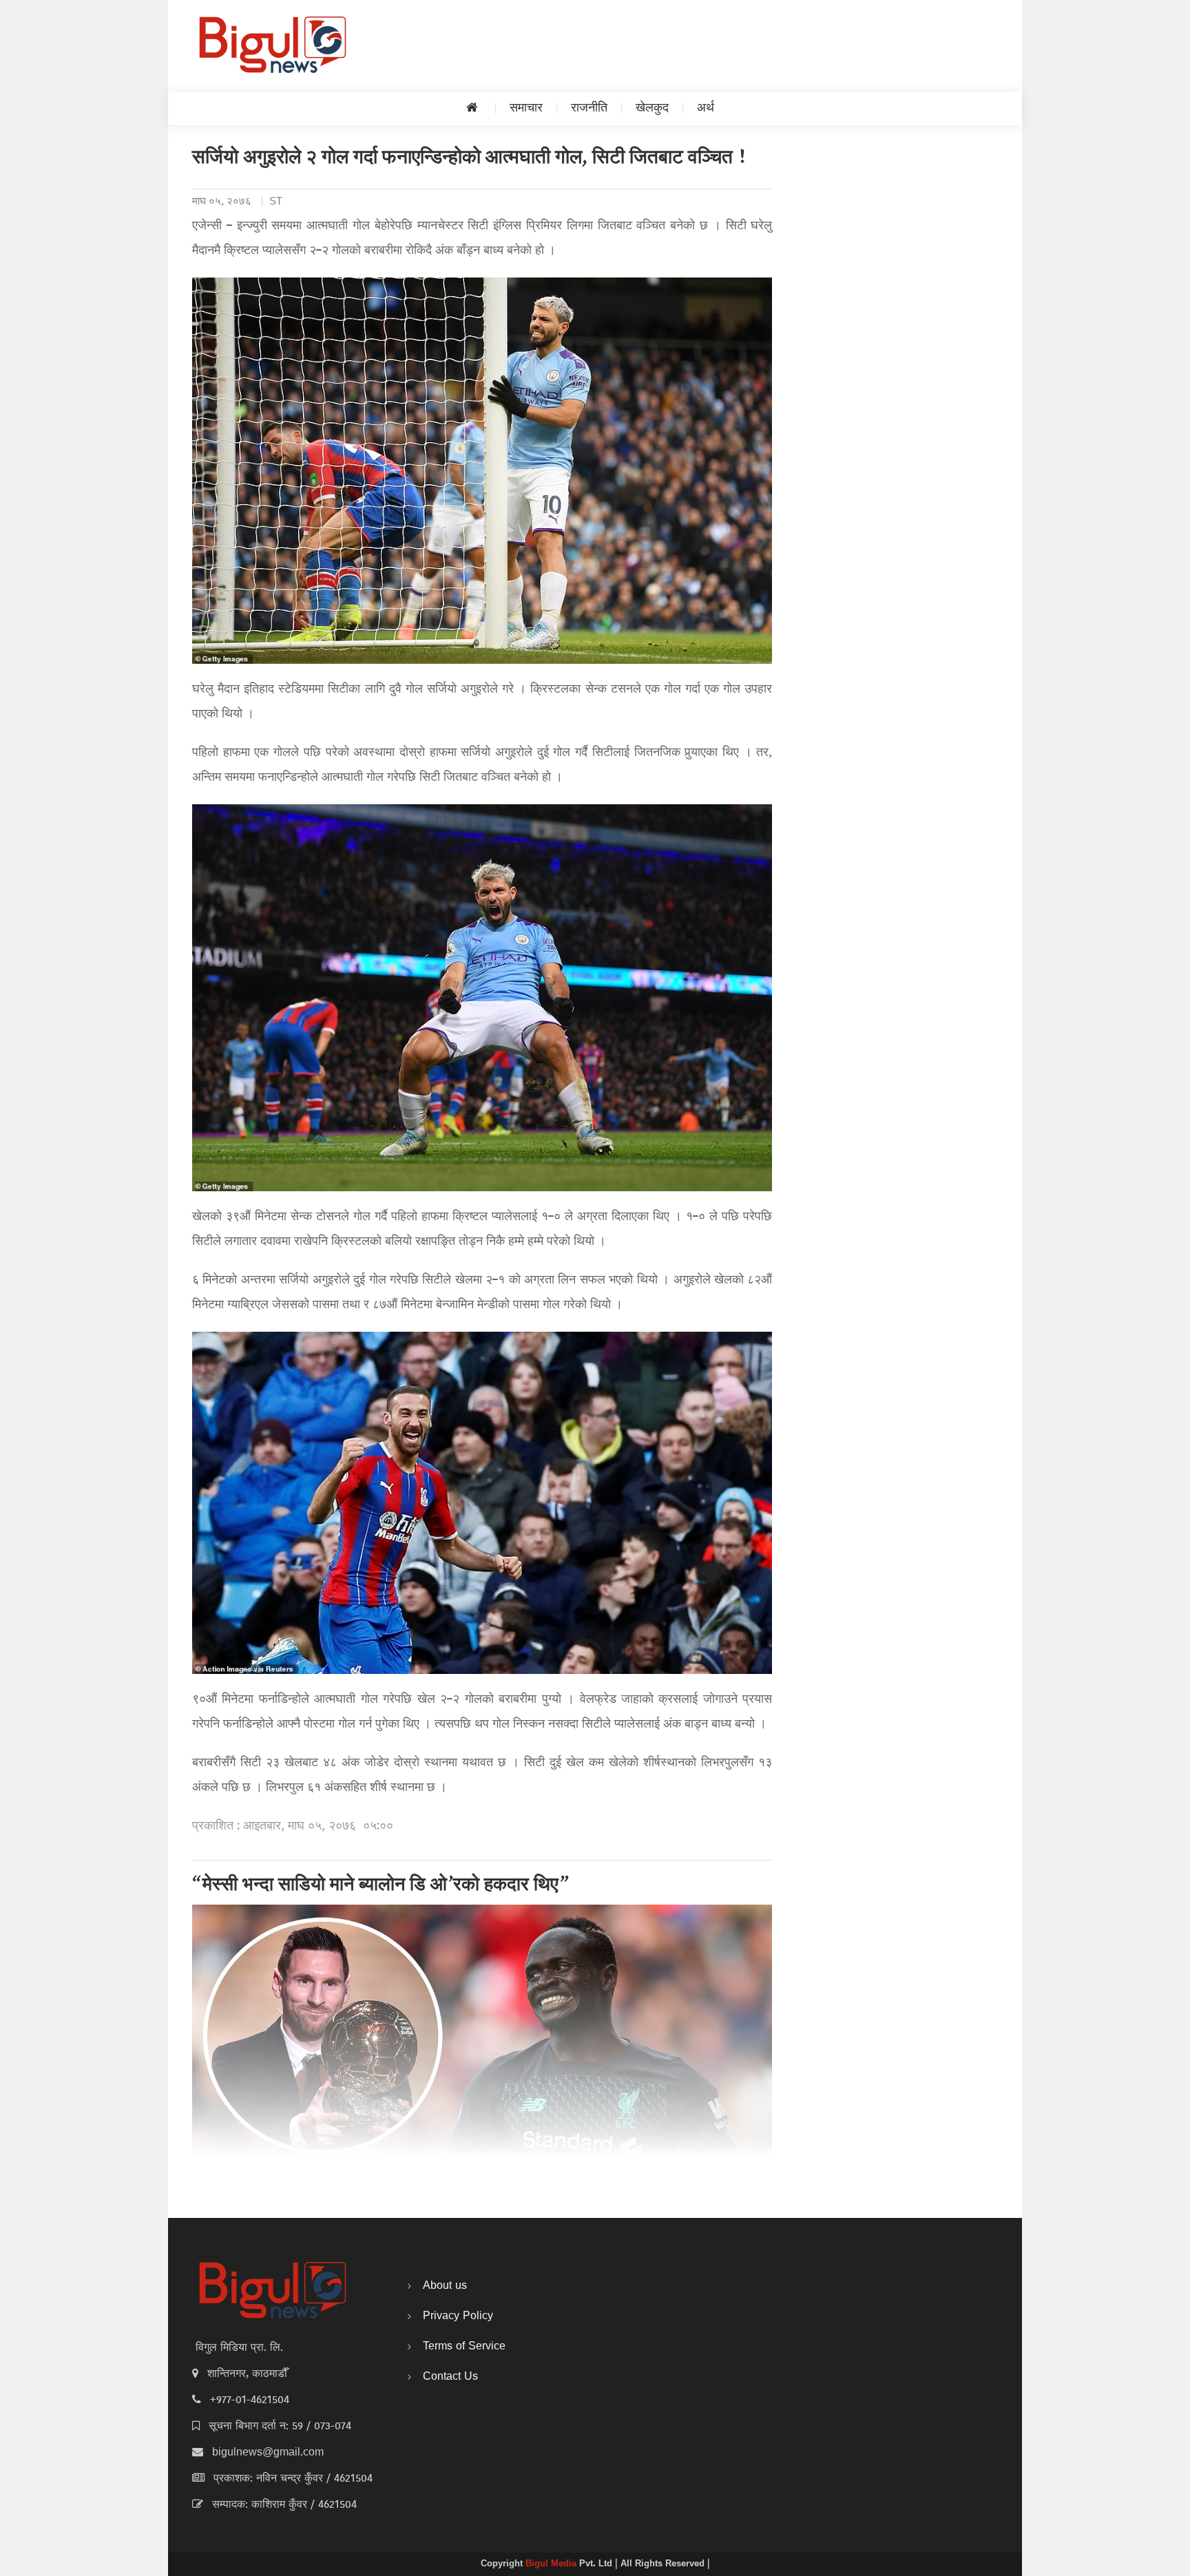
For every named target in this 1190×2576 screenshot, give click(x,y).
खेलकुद (652, 108)
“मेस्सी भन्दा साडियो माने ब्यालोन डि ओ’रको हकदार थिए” (380, 1886)
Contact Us (450, 2377)
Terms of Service (464, 2347)
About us (445, 2286)
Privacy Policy (458, 2316)
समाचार (526, 108)
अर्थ (706, 108)
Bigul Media (552, 2564)
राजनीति (589, 108)
